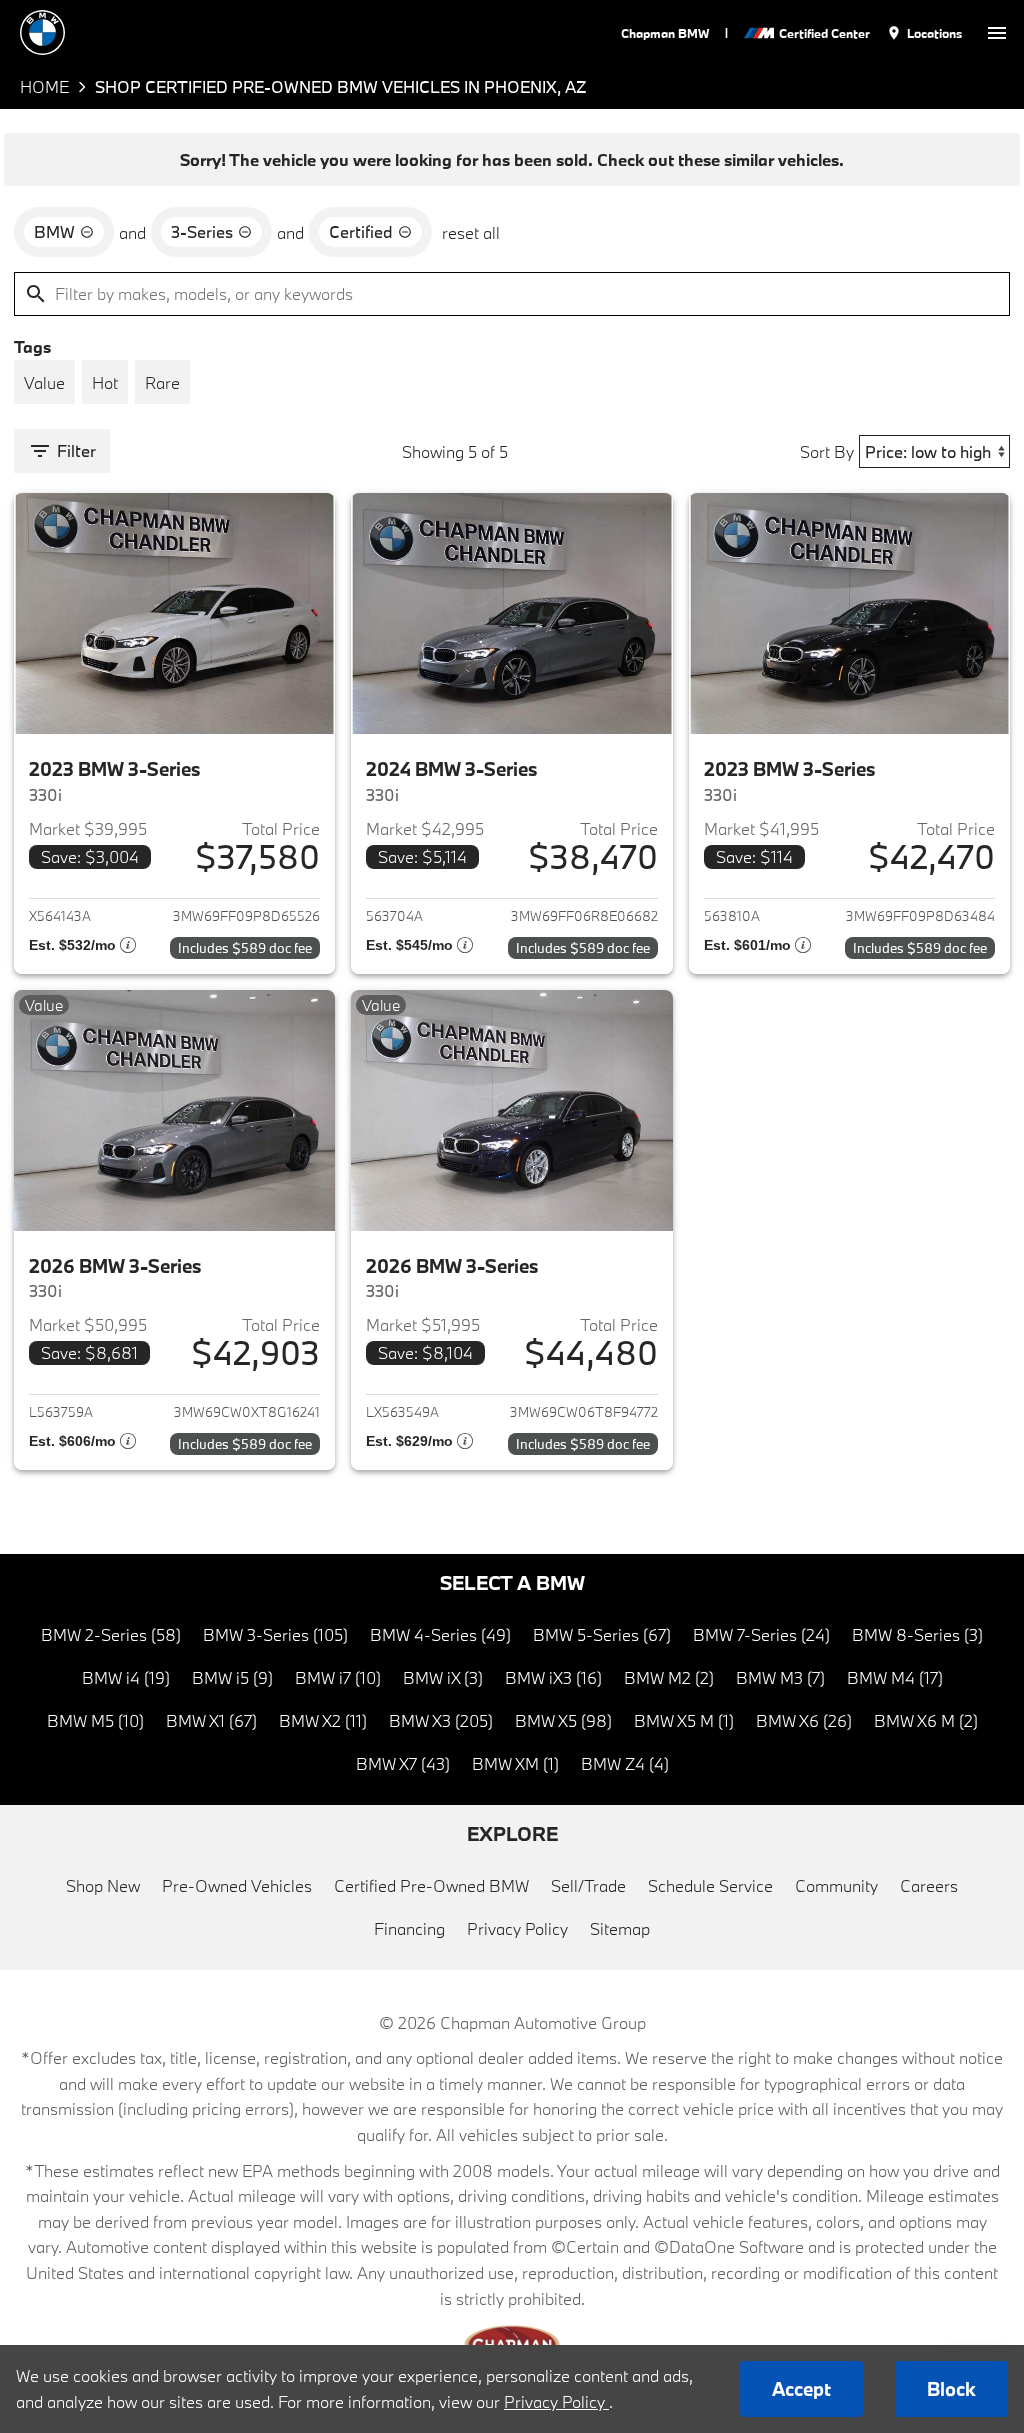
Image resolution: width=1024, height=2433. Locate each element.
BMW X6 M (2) (926, 1720)
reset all (471, 232)
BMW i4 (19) (126, 1677)
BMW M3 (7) (780, 1677)
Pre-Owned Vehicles (237, 1885)
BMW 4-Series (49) (440, 1634)
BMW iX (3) (443, 1677)
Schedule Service (710, 1885)
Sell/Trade (588, 1885)
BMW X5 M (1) (684, 1720)
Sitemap (620, 1928)
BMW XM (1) (515, 1763)
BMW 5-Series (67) (602, 1634)
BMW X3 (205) (441, 1720)
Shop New (103, 1885)
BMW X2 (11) (323, 1720)
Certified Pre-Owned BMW (431, 1885)
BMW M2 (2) (669, 1677)
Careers (929, 1885)
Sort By (827, 451)
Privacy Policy (517, 1928)
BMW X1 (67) (211, 1720)
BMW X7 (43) (403, 1763)
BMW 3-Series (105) (275, 1634)
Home (44, 86)
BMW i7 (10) (338, 1677)
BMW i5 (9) (232, 1677)
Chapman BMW (665, 33)
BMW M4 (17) (895, 1677)
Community (836, 1885)
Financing (409, 1928)
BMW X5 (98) (563, 1720)
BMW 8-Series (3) (917, 1634)
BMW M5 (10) (95, 1720)
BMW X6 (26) (804, 1720)
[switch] (997, 32)
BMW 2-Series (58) (111, 1634)
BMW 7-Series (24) (761, 1634)
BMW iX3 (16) (553, 1677)
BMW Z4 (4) (625, 1763)
